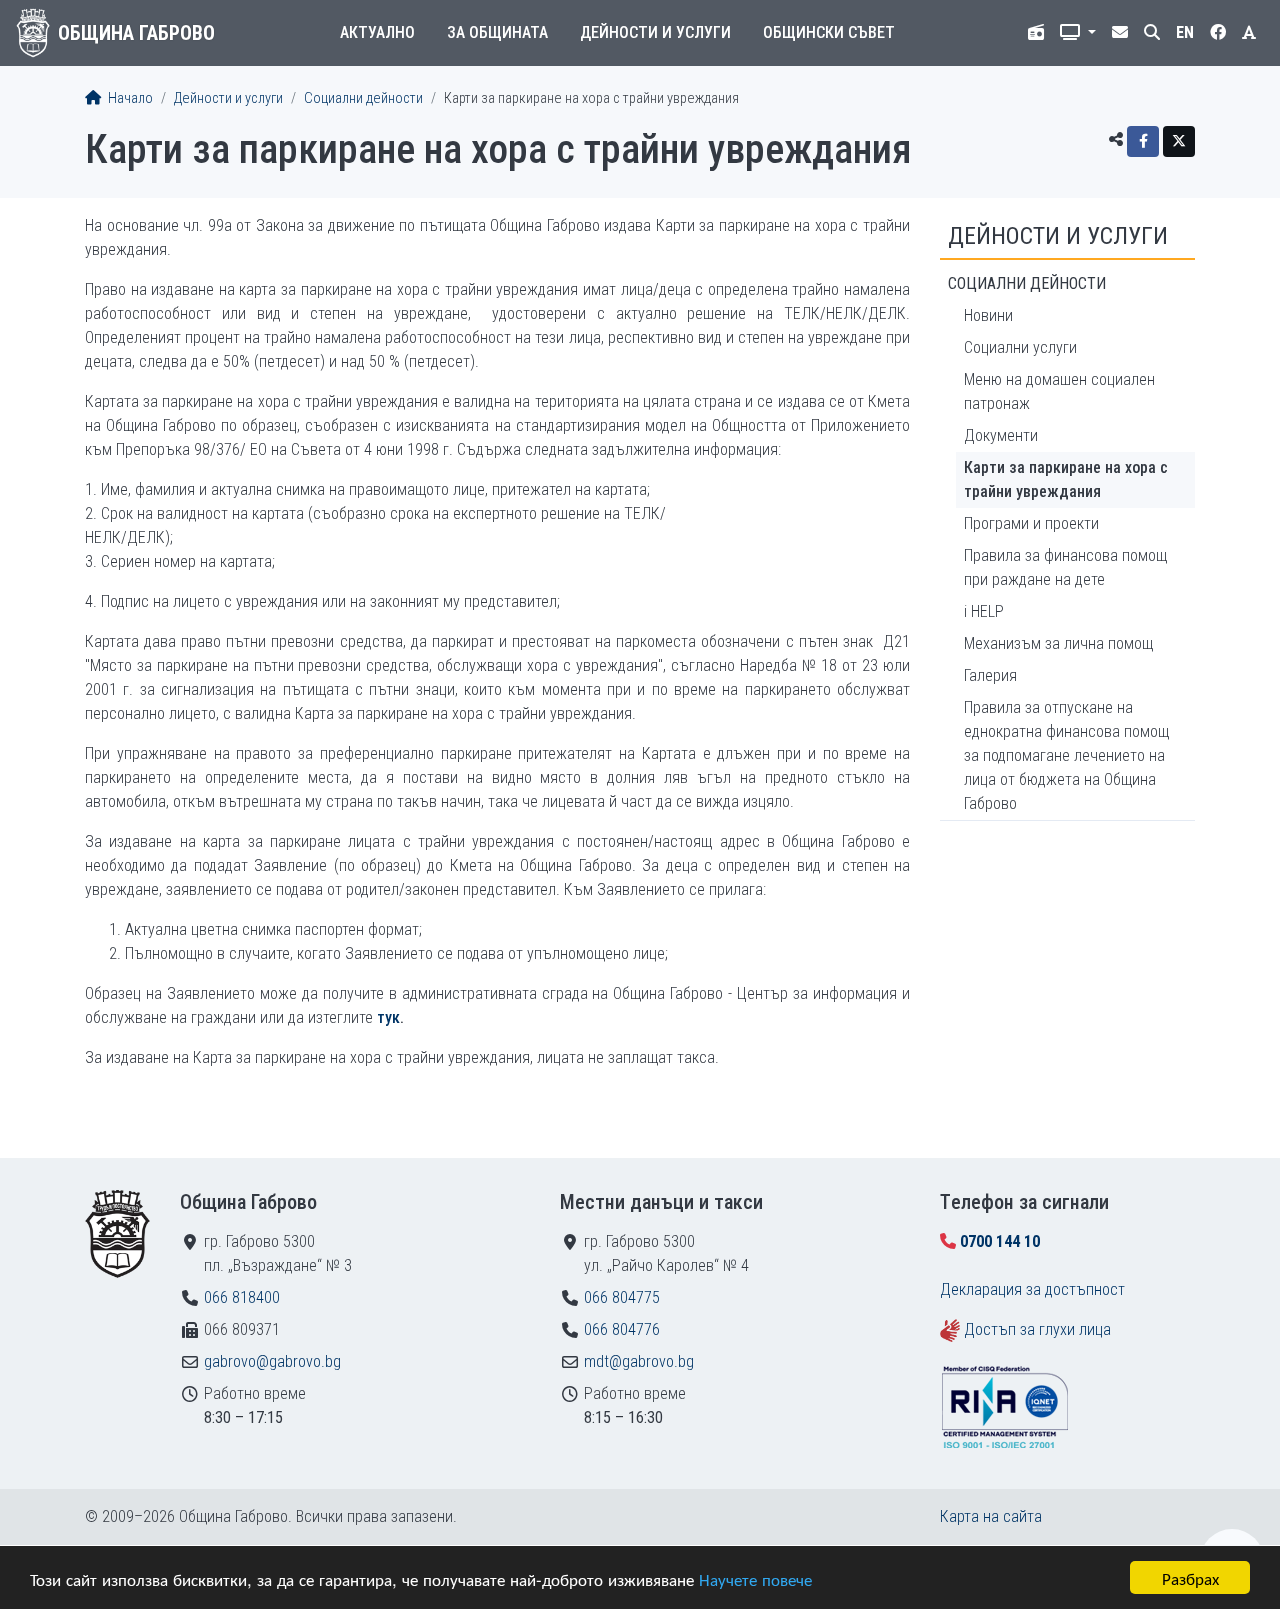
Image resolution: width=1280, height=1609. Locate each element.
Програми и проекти (1031, 523)
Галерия (990, 675)
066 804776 (622, 1329)
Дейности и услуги (655, 32)
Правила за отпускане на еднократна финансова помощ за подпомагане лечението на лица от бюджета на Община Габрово (1066, 755)
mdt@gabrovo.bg (639, 1361)
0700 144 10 (1000, 1241)
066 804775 (622, 1297)
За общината (497, 32)
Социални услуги (1020, 347)
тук (388, 1017)
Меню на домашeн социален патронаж (1059, 391)
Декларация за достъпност (1032, 1289)
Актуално (377, 32)
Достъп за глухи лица (1037, 1329)
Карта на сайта (991, 1516)
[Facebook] (1143, 141)
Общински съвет (829, 32)
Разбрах (1190, 1577)
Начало (129, 98)
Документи (1001, 435)
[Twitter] (1179, 141)
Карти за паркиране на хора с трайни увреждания (1066, 479)
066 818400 (242, 1297)
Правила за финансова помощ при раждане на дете (1065, 567)
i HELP (984, 611)
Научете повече (755, 1578)
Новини (988, 315)
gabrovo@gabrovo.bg (272, 1361)
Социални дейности (363, 98)
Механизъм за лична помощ (1058, 643)
